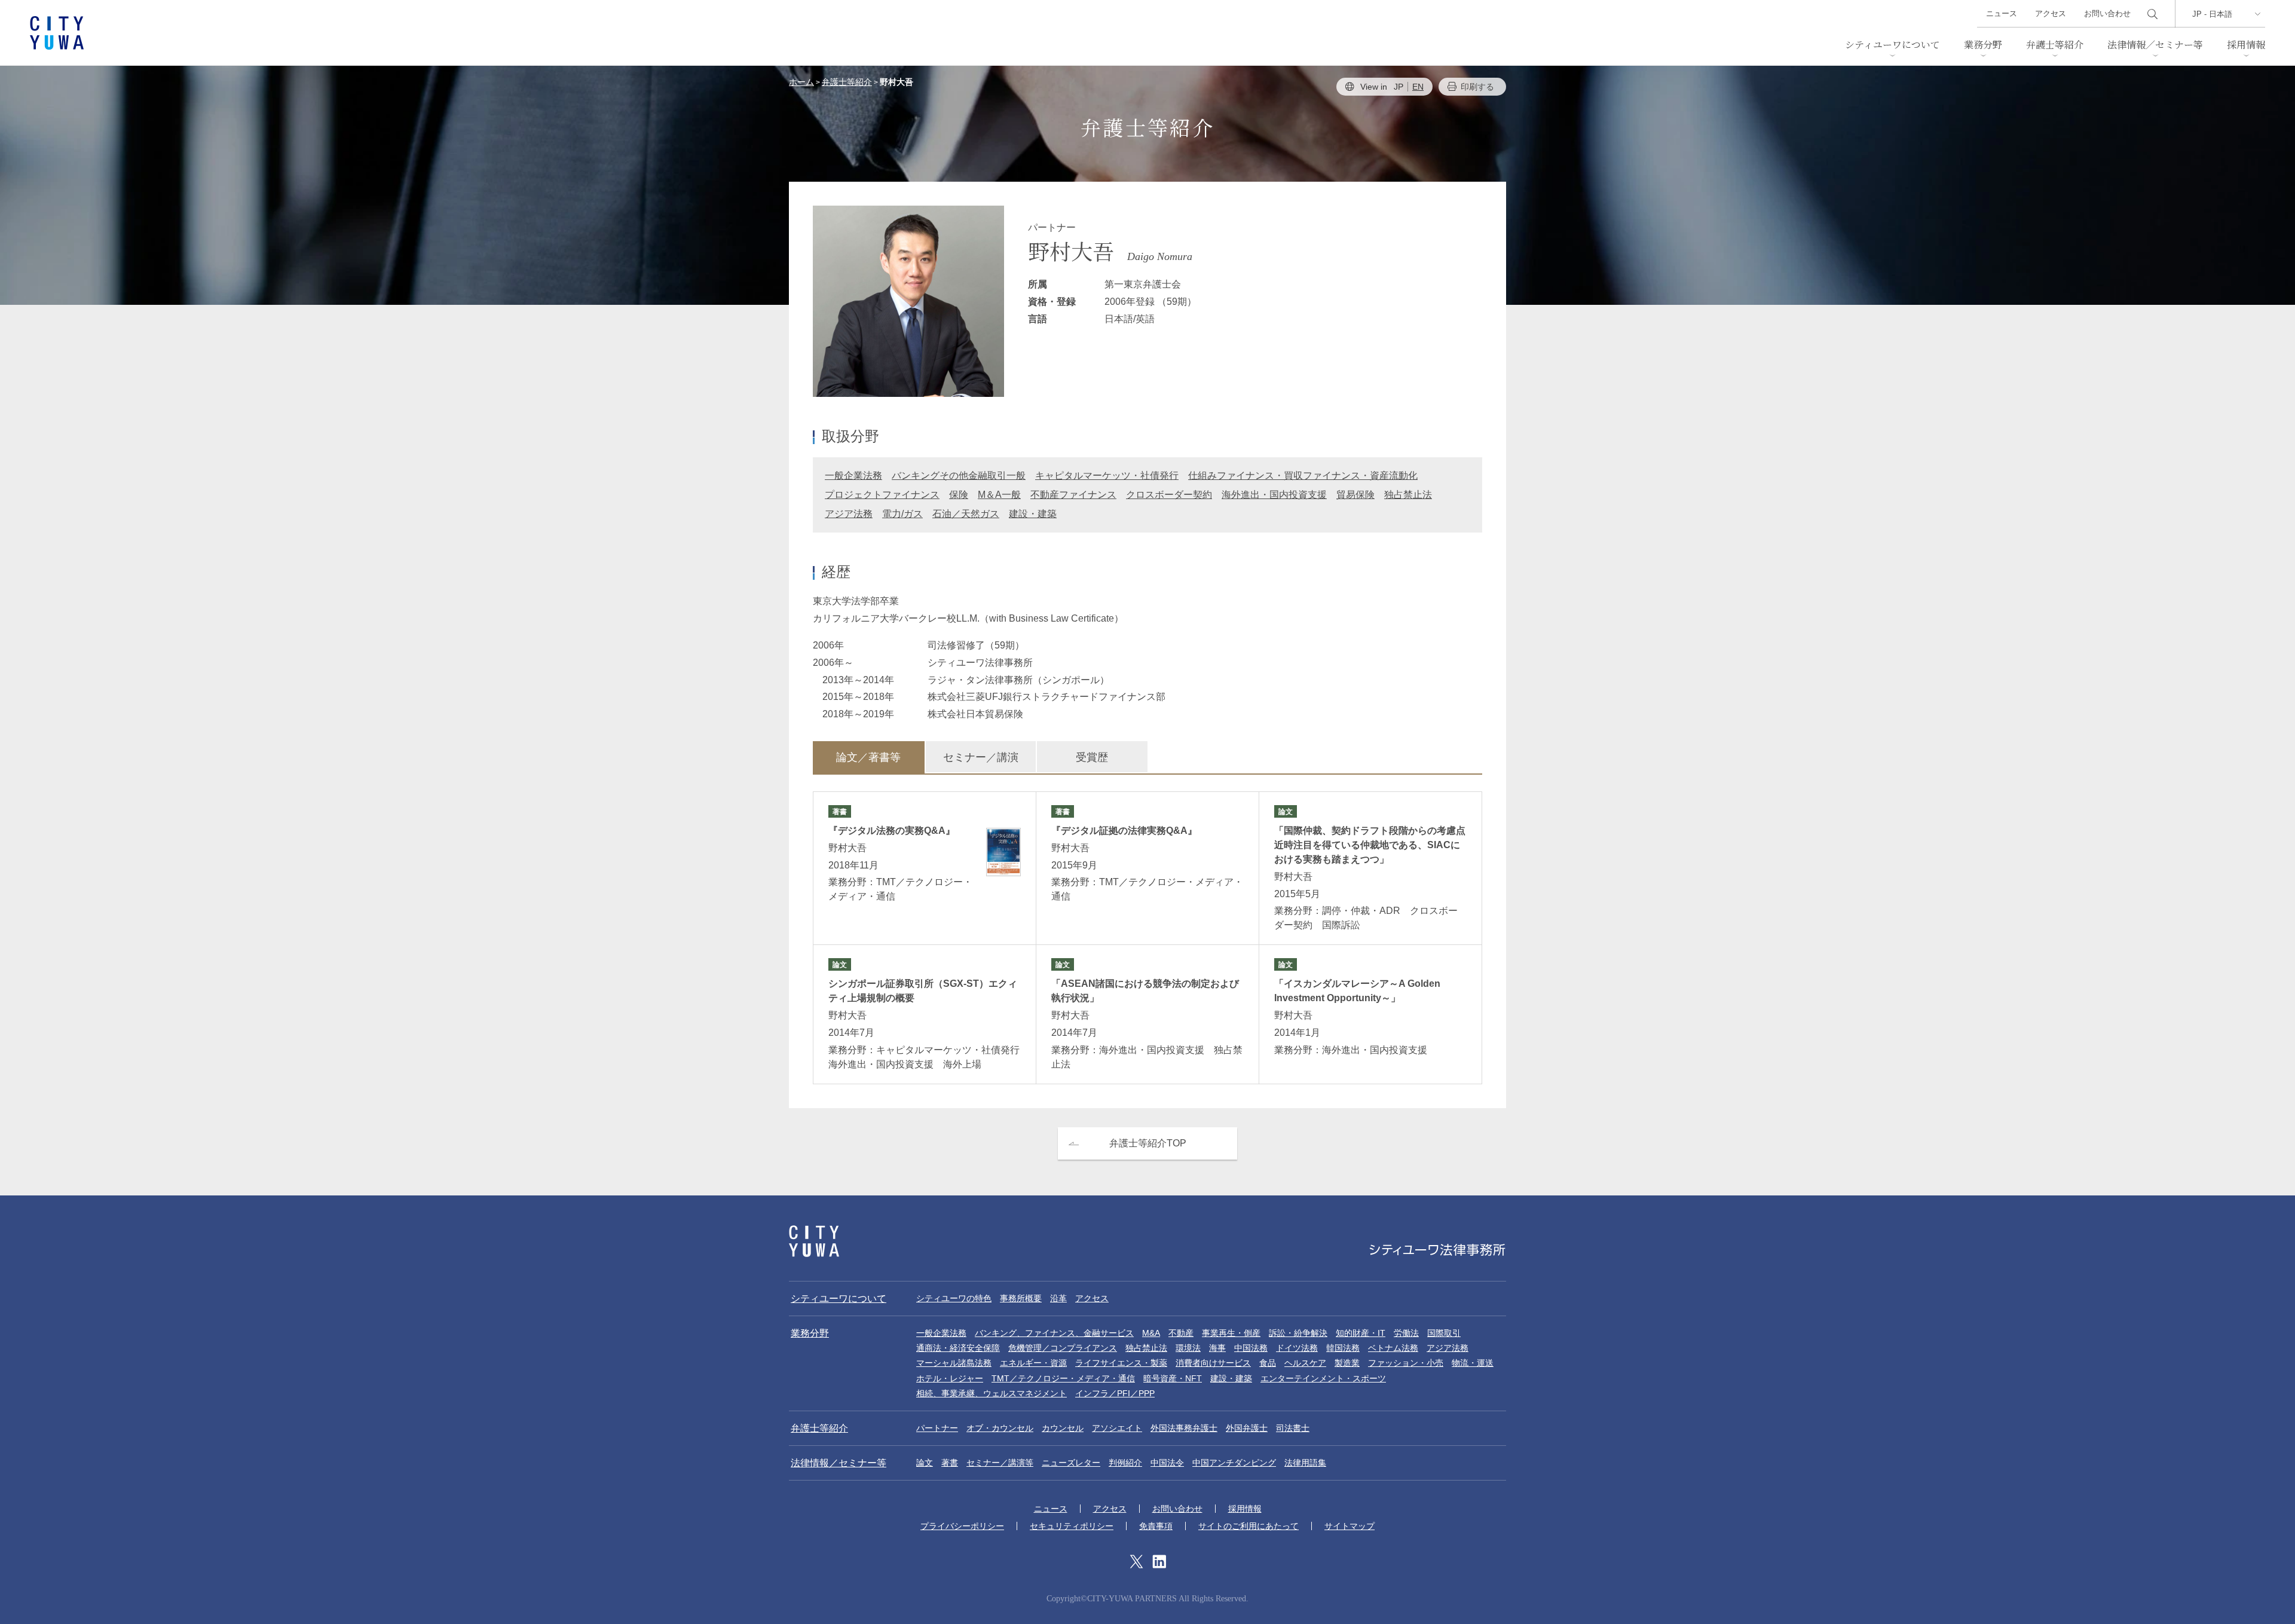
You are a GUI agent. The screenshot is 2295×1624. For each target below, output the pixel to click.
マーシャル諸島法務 (954, 1363)
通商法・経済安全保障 (958, 1348)
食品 (1268, 1363)
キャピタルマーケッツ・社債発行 (1107, 475)
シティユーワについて (1892, 45)
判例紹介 (1125, 1463)
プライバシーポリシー (962, 1526)
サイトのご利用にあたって (1249, 1526)
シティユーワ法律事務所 (814, 1241)
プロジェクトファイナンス (882, 495)
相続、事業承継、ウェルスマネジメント (992, 1393)
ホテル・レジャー (950, 1378)
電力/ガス (902, 514)
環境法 (1188, 1348)
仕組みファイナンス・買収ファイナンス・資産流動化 (1303, 475)
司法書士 (1293, 1428)
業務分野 (1983, 45)
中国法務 (1251, 1348)
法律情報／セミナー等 (2155, 45)
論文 (925, 1463)
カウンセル (1063, 1428)
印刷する (1477, 87)
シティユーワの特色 (954, 1298)
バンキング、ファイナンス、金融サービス (1054, 1333)
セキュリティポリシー (1072, 1526)
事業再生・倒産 (1231, 1333)
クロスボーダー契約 (1169, 495)
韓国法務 (1343, 1348)
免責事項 (1156, 1526)
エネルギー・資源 (1033, 1363)
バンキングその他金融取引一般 (959, 475)
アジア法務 (849, 514)
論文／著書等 (868, 757)
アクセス (2051, 13)
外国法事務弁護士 (1184, 1428)
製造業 (1347, 1363)
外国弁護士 (1247, 1428)
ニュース (2002, 13)
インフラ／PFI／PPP (1115, 1393)
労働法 (1406, 1333)
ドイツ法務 (1297, 1348)
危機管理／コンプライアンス (1063, 1348)
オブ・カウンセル (1000, 1428)
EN (1418, 87)
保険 (959, 495)
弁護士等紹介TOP (1148, 1143)
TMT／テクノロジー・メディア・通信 (1063, 1378)
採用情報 (2246, 45)
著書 (950, 1463)
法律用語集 (1305, 1463)
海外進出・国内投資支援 (1274, 495)
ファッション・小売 (1406, 1363)
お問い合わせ (2107, 13)
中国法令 (1167, 1463)
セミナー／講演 (981, 757)
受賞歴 (1092, 757)
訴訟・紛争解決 (1298, 1333)
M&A (1151, 1333)
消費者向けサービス (1213, 1363)
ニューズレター (1071, 1463)
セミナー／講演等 (1000, 1463)
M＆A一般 (999, 495)
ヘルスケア (1305, 1363)
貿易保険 (1355, 495)
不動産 (1181, 1333)
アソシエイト (1117, 1428)
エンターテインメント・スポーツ (1323, 1378)
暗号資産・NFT (1173, 1378)
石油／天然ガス (966, 514)
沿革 (1058, 1298)
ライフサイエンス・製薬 (1121, 1363)
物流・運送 (1473, 1363)
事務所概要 (1021, 1298)
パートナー (937, 1428)
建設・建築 (1033, 514)
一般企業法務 (853, 475)
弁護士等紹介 (2055, 45)
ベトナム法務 (1393, 1348)
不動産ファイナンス (1073, 495)
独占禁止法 (1408, 495)
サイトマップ (1350, 1526)
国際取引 (1444, 1333)
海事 (1217, 1348)
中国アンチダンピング (1234, 1463)
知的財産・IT (1361, 1333)
